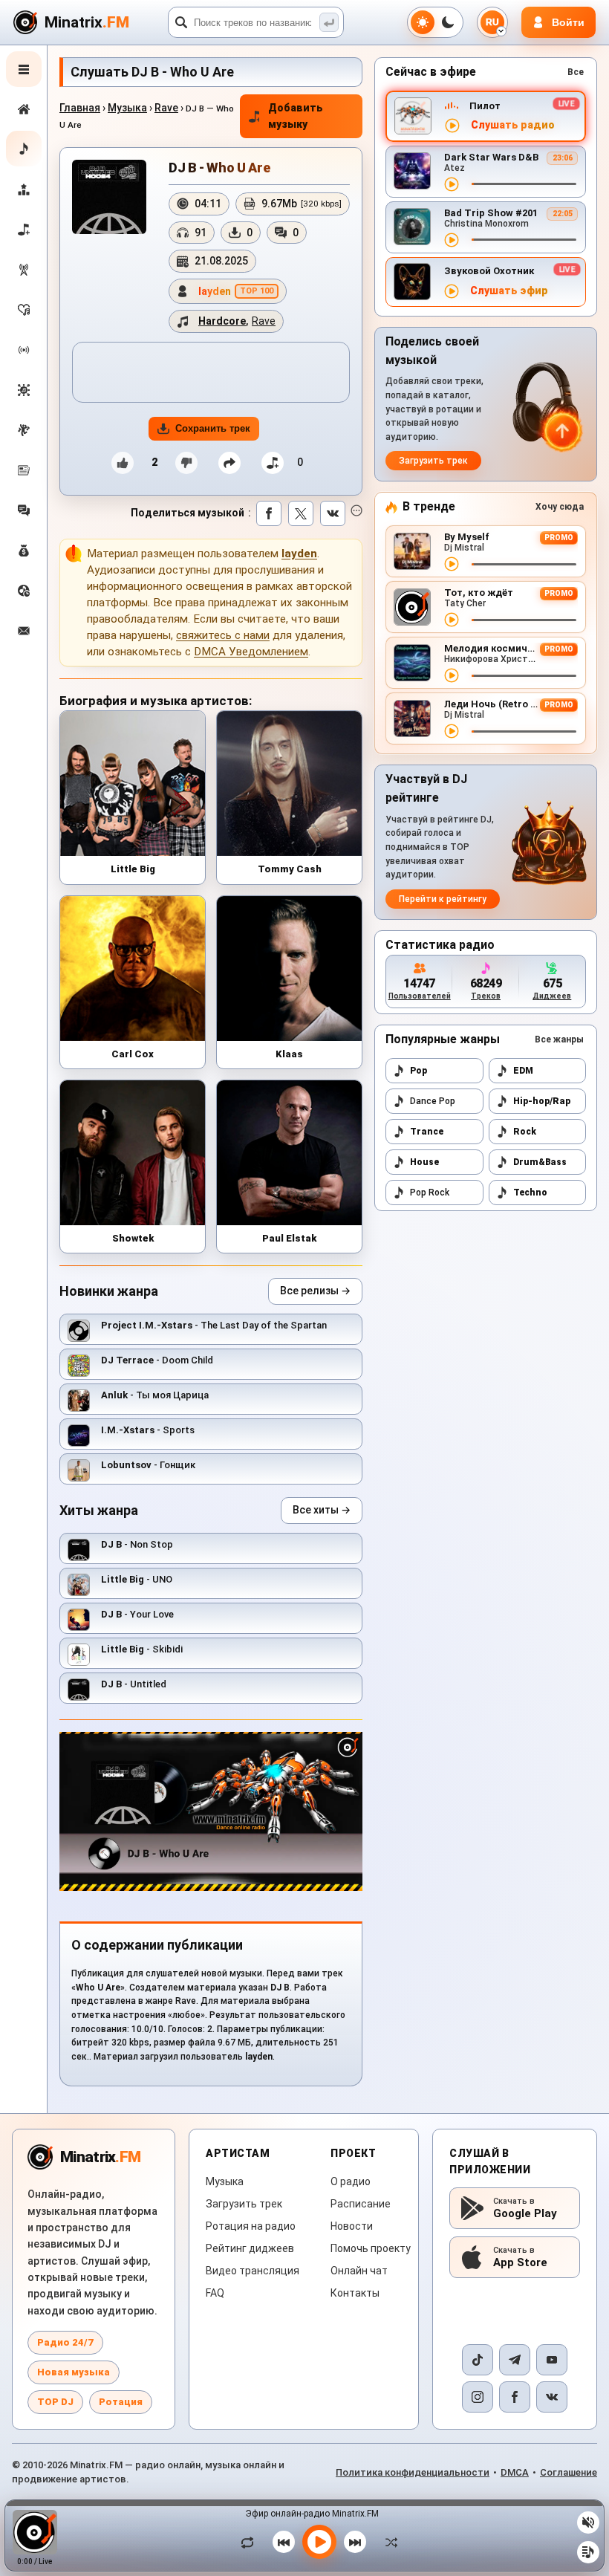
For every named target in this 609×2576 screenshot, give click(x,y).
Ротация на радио (251, 2226)
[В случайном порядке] (388, 2542)
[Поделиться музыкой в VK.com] (333, 513)
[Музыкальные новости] (24, 470)
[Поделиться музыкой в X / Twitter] (301, 513)
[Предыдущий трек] (284, 2542)
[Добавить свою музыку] (24, 230)
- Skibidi (142, 1649)
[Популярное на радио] (24, 310)
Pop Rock (430, 1193)
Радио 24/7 (65, 2342)
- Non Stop (137, 1544)
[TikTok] (478, 2360)
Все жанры (559, 1039)
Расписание (361, 2204)
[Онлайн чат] (24, 510)
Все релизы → (315, 1291)
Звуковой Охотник (489, 271)
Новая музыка (74, 2372)
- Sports (148, 1430)
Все (576, 72)
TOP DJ (55, 2402)
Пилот (485, 106)
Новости (352, 2226)
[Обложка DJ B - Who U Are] (109, 197)
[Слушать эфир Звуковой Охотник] (452, 291)
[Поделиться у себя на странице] (229, 463)
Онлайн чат (359, 2271)
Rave (166, 108)
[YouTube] (552, 2360)
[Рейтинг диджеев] (24, 189)
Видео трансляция (253, 2271)
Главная (80, 108)
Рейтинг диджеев (250, 2248)
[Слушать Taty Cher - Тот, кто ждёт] (452, 620)
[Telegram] (515, 2360)
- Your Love (137, 1614)
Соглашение (569, 2472)
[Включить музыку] (319, 2542)
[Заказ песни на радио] (24, 591)
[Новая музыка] (24, 149)
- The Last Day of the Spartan (214, 1325)
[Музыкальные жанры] (24, 390)
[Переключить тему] (435, 22)
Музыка (127, 108)
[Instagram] (478, 2397)
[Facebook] (515, 2397)
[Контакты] (24, 631)
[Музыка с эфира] (24, 270)
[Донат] (24, 551)
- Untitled (134, 1684)
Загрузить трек (433, 461)
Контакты (355, 2293)
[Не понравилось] (186, 463)
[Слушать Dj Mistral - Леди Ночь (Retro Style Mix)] (452, 731)
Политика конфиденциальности (413, 2472)
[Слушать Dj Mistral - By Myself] (452, 564)
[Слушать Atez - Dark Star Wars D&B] (452, 184)
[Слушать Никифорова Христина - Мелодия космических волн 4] (452, 675)
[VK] (552, 2397)
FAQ (215, 2293)
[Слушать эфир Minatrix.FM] (452, 126)
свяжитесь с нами (223, 635)
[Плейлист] (588, 2552)
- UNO (137, 1579)
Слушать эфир (509, 291)
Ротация (121, 2402)
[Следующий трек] (355, 2542)
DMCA (515, 2472)
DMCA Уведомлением (251, 652)
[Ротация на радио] (24, 350)
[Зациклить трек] (251, 2542)
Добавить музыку (296, 116)
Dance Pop (433, 1101)
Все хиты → (322, 1510)
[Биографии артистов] (24, 430)
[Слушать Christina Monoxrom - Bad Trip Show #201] (452, 240)
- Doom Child (157, 1360)
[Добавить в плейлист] (273, 463)
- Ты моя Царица (155, 1395)
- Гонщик (148, 1465)
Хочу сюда (560, 507)
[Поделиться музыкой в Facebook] (269, 513)
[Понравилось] (123, 463)
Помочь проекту (371, 2248)
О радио (351, 2181)
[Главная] (24, 109)
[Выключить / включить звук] (588, 2523)
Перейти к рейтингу (443, 899)
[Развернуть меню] (24, 69)
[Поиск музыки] (329, 22)
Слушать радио (513, 125)
